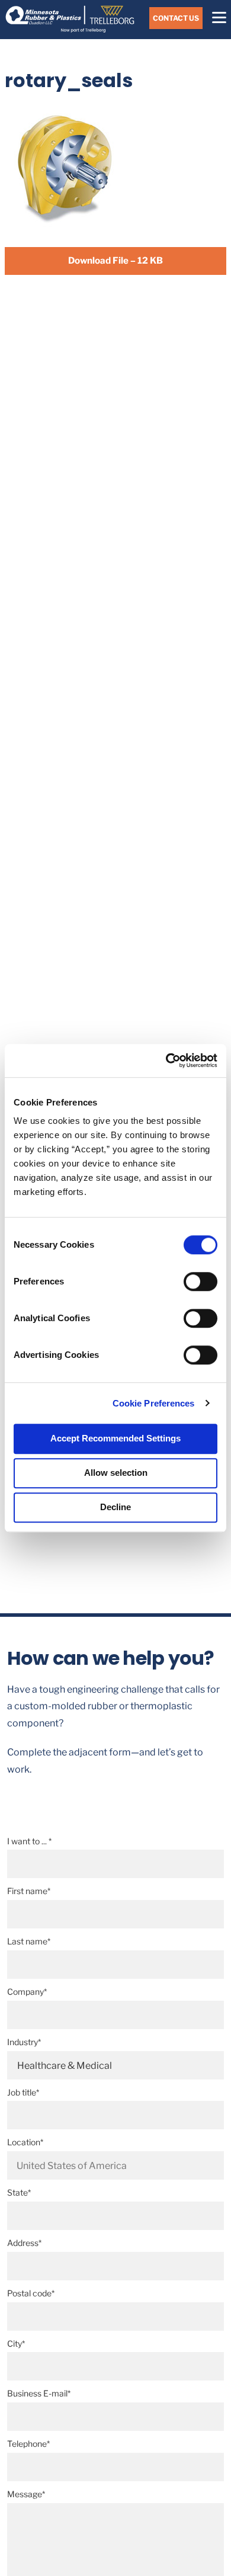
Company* (27, 1992)
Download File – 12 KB (115, 260)
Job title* (23, 2092)
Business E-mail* (39, 2393)
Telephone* (28, 2444)
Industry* (24, 2042)
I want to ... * (29, 1841)
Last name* (29, 1941)
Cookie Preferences (154, 1403)
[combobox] (116, 2165)
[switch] (200, 1281)
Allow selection (116, 1473)
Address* (24, 2243)
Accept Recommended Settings (115, 1438)
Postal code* (31, 2293)
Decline (115, 1507)
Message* (26, 2494)
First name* (29, 1891)
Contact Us (176, 18)
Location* (25, 2142)
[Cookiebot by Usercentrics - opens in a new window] (166, 1060)
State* (19, 2192)
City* (16, 2343)
